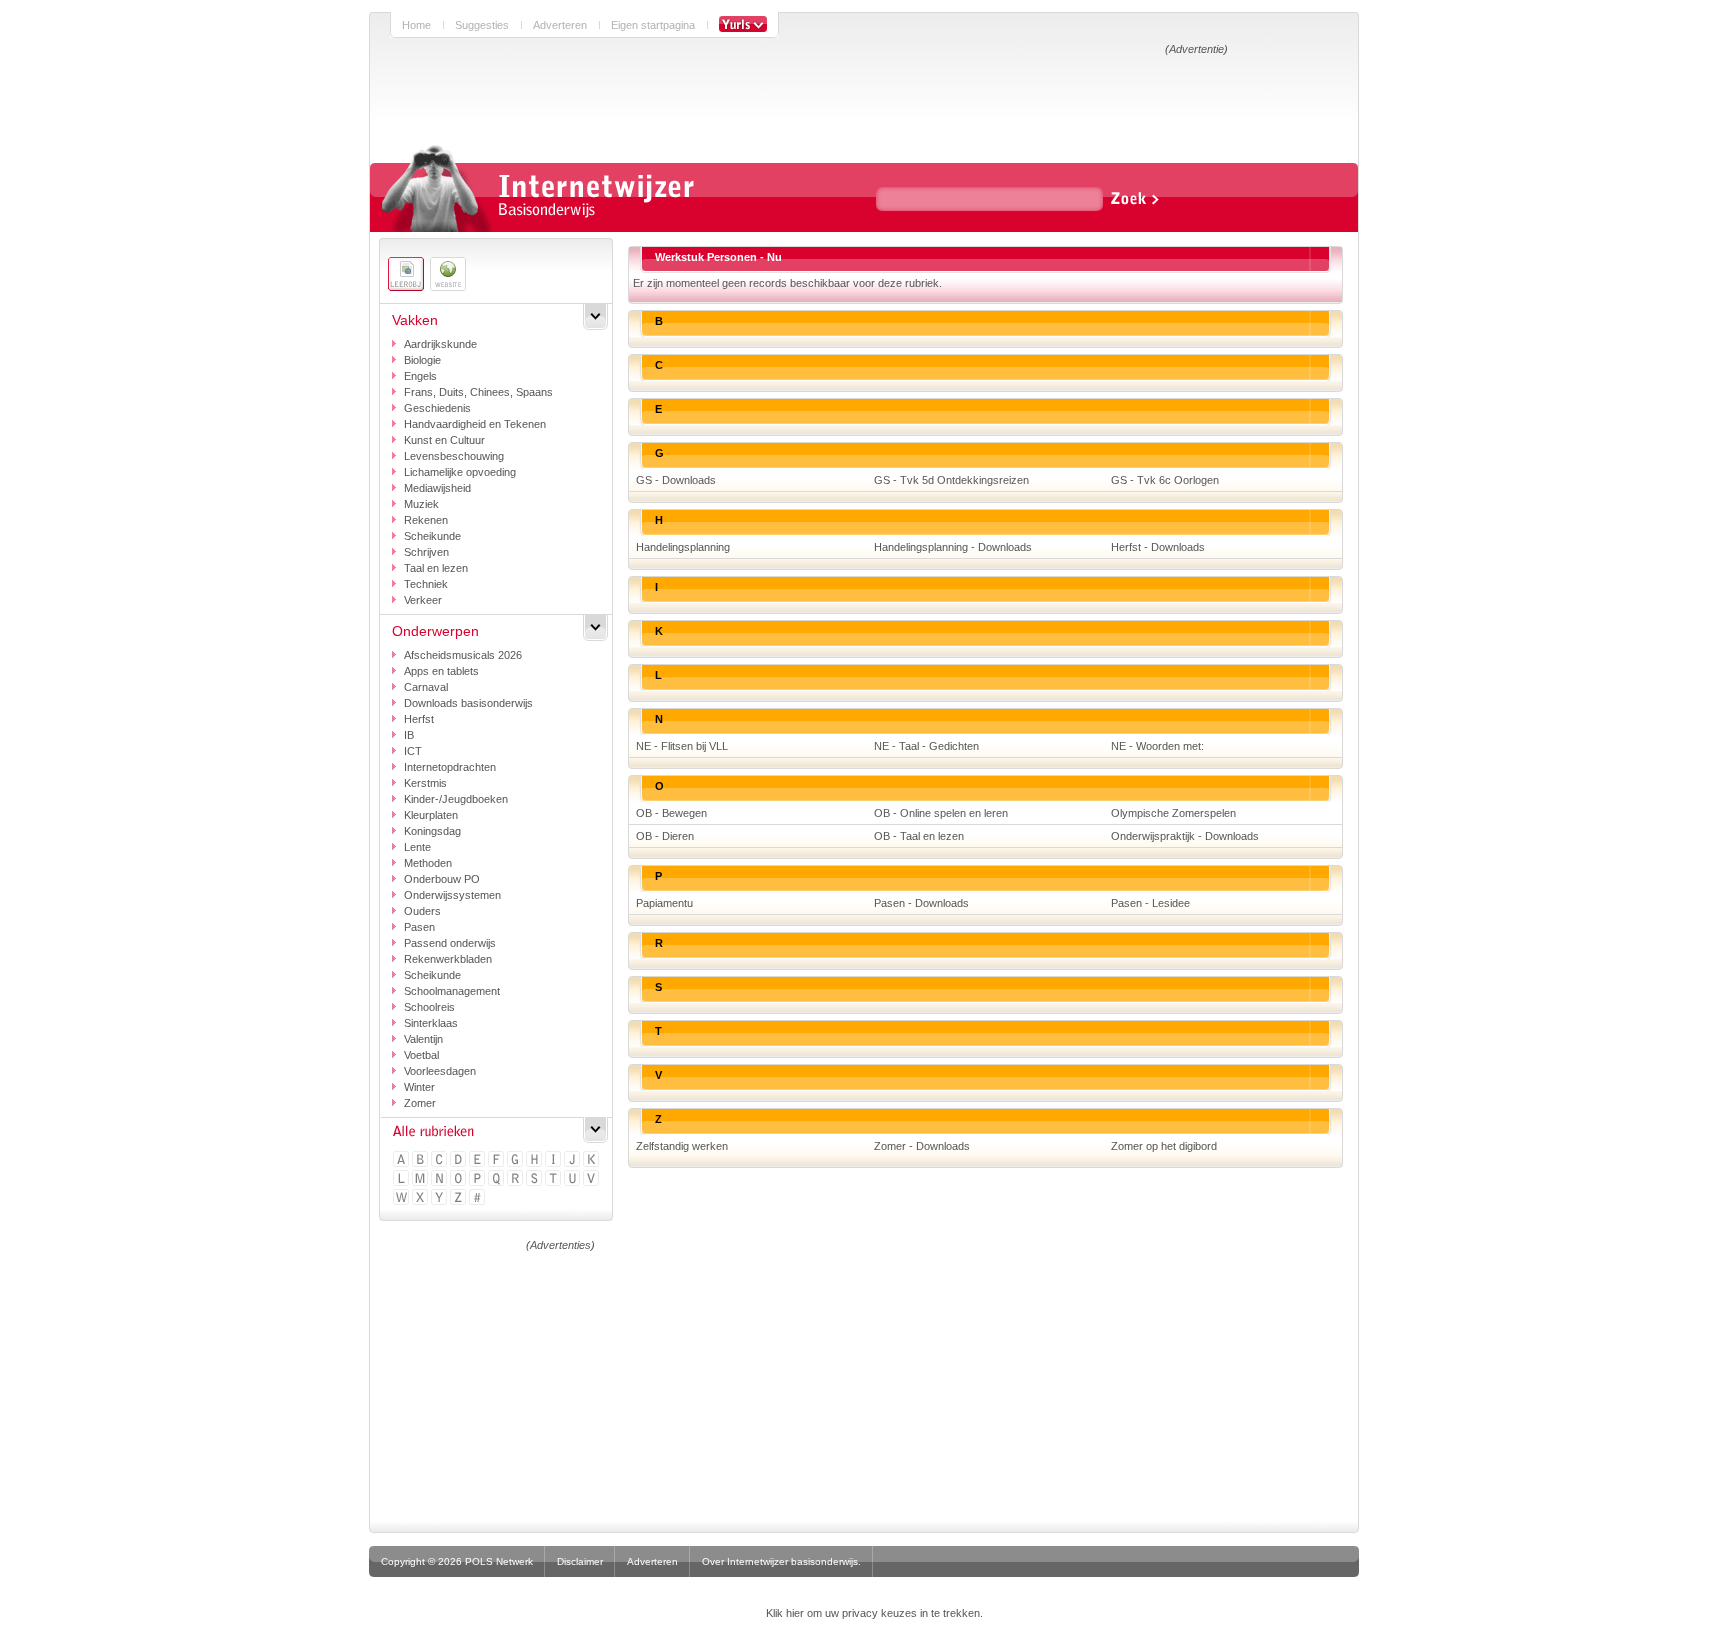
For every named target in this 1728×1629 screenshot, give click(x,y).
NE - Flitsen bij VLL (682, 746)
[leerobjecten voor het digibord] (406, 274)
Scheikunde (432, 536)
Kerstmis (425, 783)
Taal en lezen (436, 568)
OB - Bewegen (671, 813)
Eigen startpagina (653, 25)
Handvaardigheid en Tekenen (475, 424)
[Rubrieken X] (421, 1198)
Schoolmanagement (452, 991)
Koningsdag (432, 831)
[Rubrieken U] (573, 1179)
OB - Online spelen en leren (941, 813)
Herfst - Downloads (1158, 547)
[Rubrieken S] (535, 1179)
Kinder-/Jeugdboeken (456, 799)
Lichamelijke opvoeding (460, 472)
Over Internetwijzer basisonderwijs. (781, 1561)
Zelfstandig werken (682, 1146)
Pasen (419, 927)
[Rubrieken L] (402, 1179)
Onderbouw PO (442, 879)
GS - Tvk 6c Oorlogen (1165, 480)
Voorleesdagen (440, 1071)
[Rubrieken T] (554, 1179)
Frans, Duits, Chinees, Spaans (478, 392)
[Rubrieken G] (516, 1160)
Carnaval (426, 687)
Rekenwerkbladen (448, 959)
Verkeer (423, 600)
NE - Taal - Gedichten (926, 746)
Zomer (420, 1103)
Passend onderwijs (450, 943)
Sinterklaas (431, 1023)
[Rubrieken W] (402, 1198)
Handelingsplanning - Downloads (953, 547)
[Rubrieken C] (440, 1160)
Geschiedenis (437, 408)
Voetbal (421, 1055)
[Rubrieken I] (554, 1160)
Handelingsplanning (683, 547)
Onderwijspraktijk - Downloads (1185, 836)
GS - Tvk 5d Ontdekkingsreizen (951, 480)
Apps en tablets (441, 671)
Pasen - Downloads (921, 903)
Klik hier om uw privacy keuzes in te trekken (873, 1613)
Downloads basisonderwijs (468, 703)
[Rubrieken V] (592, 1179)
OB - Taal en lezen (919, 836)
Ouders (422, 911)
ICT (413, 751)
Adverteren (560, 25)
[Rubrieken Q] (497, 1179)
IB (409, 735)
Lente (417, 847)
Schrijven (426, 552)
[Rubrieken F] (497, 1160)
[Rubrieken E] (478, 1160)
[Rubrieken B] (421, 1160)
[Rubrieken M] (421, 1179)
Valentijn (423, 1039)
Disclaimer (580, 1561)
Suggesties (482, 25)
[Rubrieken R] (516, 1179)
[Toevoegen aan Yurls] (743, 25)
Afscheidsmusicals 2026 (463, 655)
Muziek (421, 504)
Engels (420, 376)
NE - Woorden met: (1157, 746)
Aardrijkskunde (440, 344)
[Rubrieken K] (592, 1160)
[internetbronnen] (448, 274)
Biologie (422, 360)
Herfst (419, 719)
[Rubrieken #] (478, 1198)
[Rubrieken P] (478, 1179)
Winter (419, 1087)
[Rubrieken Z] (459, 1198)
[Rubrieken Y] (440, 1198)
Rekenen (426, 520)
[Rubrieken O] (459, 1179)
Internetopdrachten (450, 767)
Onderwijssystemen (452, 895)
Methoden (428, 863)
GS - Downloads (676, 480)
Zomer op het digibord (1164, 1146)
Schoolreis (429, 1007)
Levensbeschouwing (454, 456)
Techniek (426, 584)
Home (416, 25)
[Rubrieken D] (459, 1160)
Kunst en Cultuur (444, 440)
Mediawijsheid (437, 488)
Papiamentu (664, 903)
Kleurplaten (431, 815)
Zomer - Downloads (922, 1146)
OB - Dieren (665, 836)
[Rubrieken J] (573, 1160)
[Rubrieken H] (535, 1160)
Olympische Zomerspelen (1173, 813)
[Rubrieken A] (402, 1160)
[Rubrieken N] (440, 1179)
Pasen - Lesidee (1150, 903)
